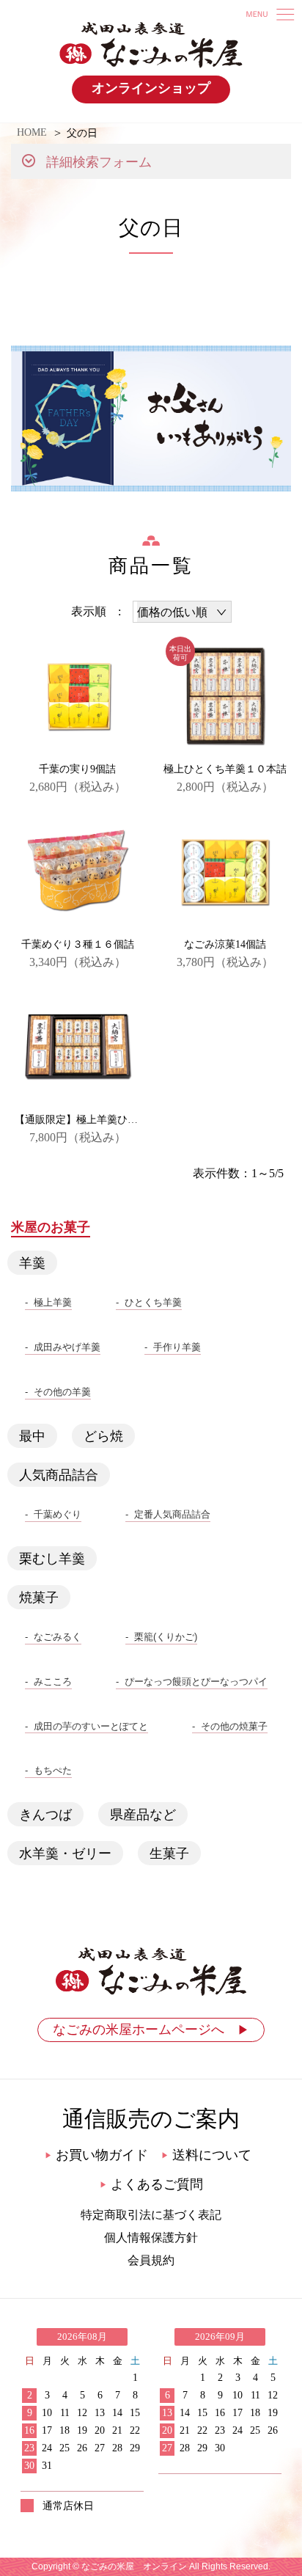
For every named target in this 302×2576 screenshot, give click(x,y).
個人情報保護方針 (151, 2237)
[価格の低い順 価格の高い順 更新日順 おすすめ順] (182, 612)
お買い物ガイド (96, 2155)
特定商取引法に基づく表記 (151, 2215)
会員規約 (151, 2260)
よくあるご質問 (151, 2184)
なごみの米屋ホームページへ (151, 2030)
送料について (206, 2155)
